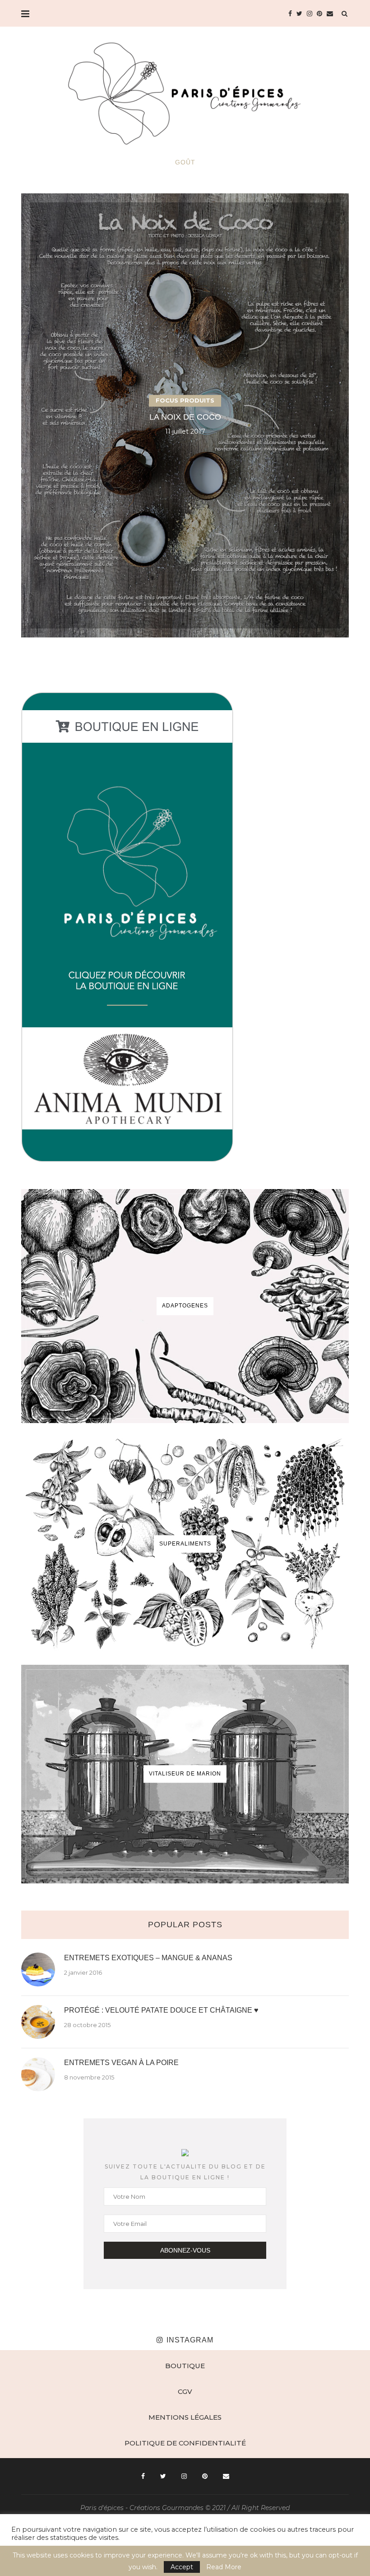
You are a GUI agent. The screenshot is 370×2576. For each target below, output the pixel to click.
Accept (182, 2567)
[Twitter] (299, 14)
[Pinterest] (319, 14)
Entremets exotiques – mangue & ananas (148, 1958)
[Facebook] (290, 14)
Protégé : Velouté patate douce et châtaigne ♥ (161, 2010)
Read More (224, 2567)
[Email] (330, 14)
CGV (185, 2391)
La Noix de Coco (185, 417)
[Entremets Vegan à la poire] (38, 2074)
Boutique (185, 2366)
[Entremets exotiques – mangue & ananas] (38, 1969)
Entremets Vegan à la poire (121, 2063)
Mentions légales (185, 2417)
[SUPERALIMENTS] (185, 1544)
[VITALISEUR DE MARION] (185, 1774)
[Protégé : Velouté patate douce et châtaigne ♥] (38, 2022)
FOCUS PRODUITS (185, 401)
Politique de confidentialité (185, 2443)
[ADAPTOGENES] (185, 1306)
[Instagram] (310, 14)
